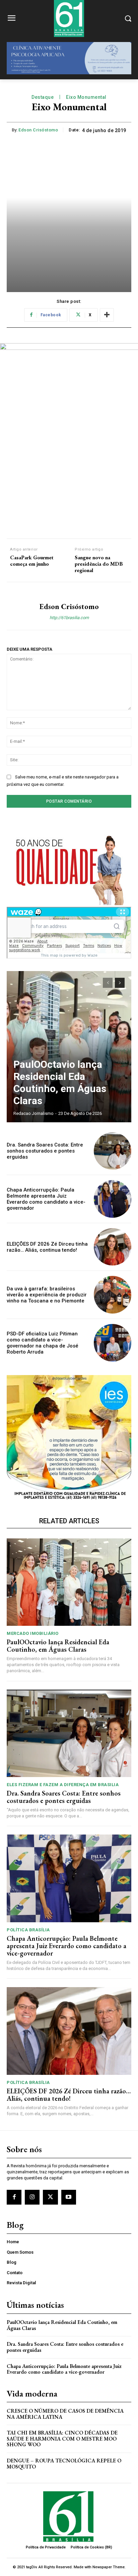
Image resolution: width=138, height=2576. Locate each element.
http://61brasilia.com (69, 618)
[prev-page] (108, 983)
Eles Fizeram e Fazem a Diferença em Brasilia (63, 1785)
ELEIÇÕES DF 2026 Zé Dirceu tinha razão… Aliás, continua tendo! (47, 1247)
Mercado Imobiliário (33, 1633)
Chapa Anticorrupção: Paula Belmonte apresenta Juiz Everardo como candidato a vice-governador (46, 1199)
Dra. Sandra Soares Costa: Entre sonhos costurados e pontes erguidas (45, 1151)
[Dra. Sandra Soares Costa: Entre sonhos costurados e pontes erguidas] (113, 1151)
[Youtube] (69, 2197)
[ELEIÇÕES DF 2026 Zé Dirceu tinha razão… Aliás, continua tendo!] (113, 1247)
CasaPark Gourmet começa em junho (32, 561)
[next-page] (120, 983)
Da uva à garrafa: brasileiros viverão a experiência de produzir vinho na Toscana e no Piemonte (47, 1295)
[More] (107, 315)
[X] (50, 2197)
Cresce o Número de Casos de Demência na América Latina (65, 2414)
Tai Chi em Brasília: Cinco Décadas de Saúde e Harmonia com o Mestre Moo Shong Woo (62, 2439)
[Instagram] (32, 2197)
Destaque (43, 97)
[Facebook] (14, 2197)
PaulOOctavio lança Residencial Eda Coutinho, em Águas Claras (60, 1082)
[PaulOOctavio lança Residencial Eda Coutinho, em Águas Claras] (69, 1047)
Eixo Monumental (86, 97)
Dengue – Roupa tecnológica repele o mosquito (64, 2464)
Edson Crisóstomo (38, 130)
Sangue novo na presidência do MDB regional (99, 564)
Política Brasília (28, 1930)
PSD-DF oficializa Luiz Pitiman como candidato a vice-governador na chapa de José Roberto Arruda (43, 1343)
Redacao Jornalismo (33, 1113)
